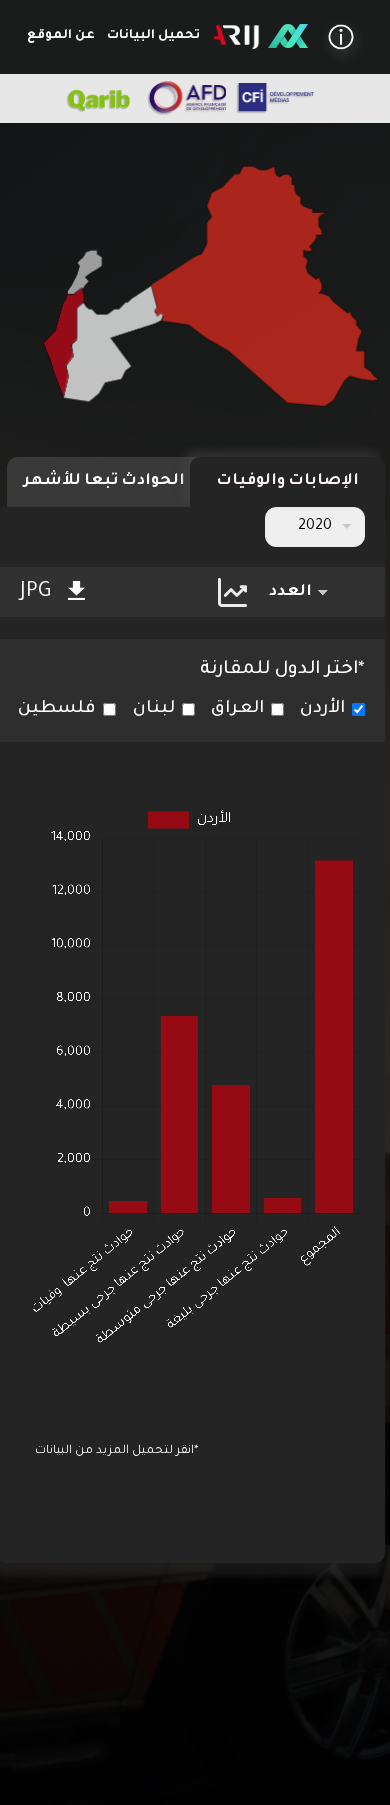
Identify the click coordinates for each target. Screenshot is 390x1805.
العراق (237, 709)
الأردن (322, 709)
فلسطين (57, 709)
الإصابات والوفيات (287, 481)
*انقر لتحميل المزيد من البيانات (116, 1451)
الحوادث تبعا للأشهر (104, 481)
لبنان (154, 709)
